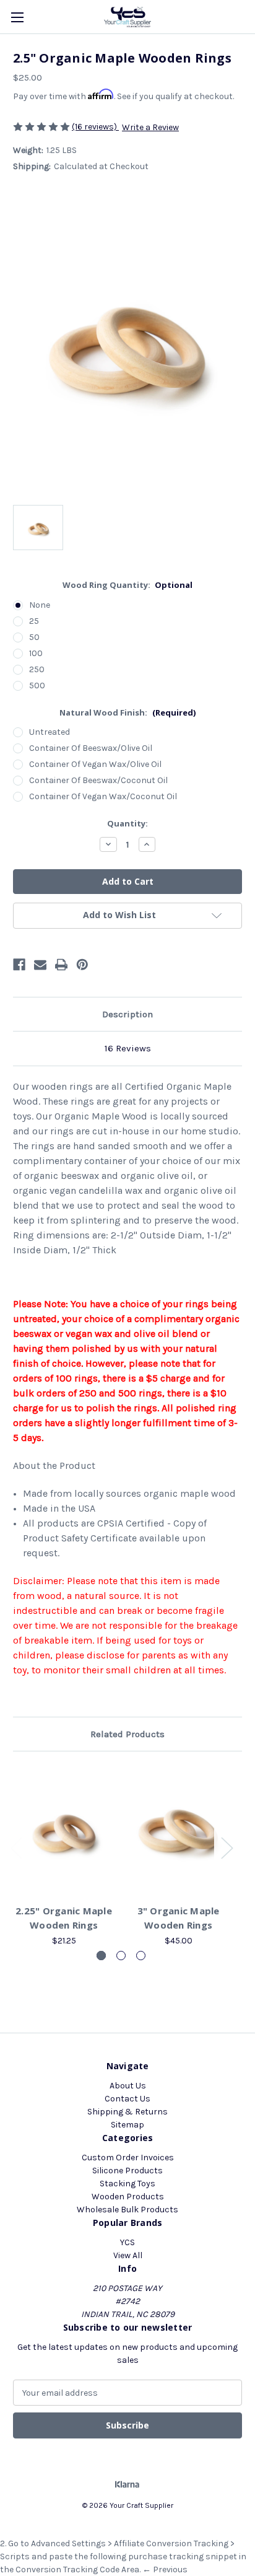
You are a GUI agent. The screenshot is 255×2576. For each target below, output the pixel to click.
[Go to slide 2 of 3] (121, 1956)
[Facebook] (19, 965)
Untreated (50, 732)
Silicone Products (127, 2171)
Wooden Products (128, 2197)
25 (34, 621)
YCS (127, 2242)
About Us (128, 2086)
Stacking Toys (127, 2184)
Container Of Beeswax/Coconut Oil (98, 780)
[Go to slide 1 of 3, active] (101, 1956)
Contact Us (127, 2099)
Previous (16, 1848)
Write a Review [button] (150, 127)
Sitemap (127, 2125)
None (40, 605)
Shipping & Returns (127, 2112)
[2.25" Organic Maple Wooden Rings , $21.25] (64, 1831)
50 (34, 637)
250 (37, 669)
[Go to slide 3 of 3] (141, 1956)
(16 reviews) (95, 127)
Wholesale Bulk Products (127, 2210)
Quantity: (127, 823)
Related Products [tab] (127, 1734)
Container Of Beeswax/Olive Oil (91, 748)
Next (227, 1848)
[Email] (40, 965)
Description (127, 1014)
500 (37, 686)
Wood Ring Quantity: (128, 585)
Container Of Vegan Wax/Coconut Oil (103, 796)
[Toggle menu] (17, 17)
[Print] (61, 965)
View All (128, 2255)
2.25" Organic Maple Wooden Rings (64, 1918)
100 (36, 653)
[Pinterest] (82, 965)
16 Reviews (128, 1048)
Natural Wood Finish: (127, 712)
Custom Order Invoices (128, 2158)
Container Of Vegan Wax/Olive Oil (95, 764)
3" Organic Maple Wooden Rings (179, 1918)
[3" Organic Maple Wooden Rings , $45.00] (178, 1831)
